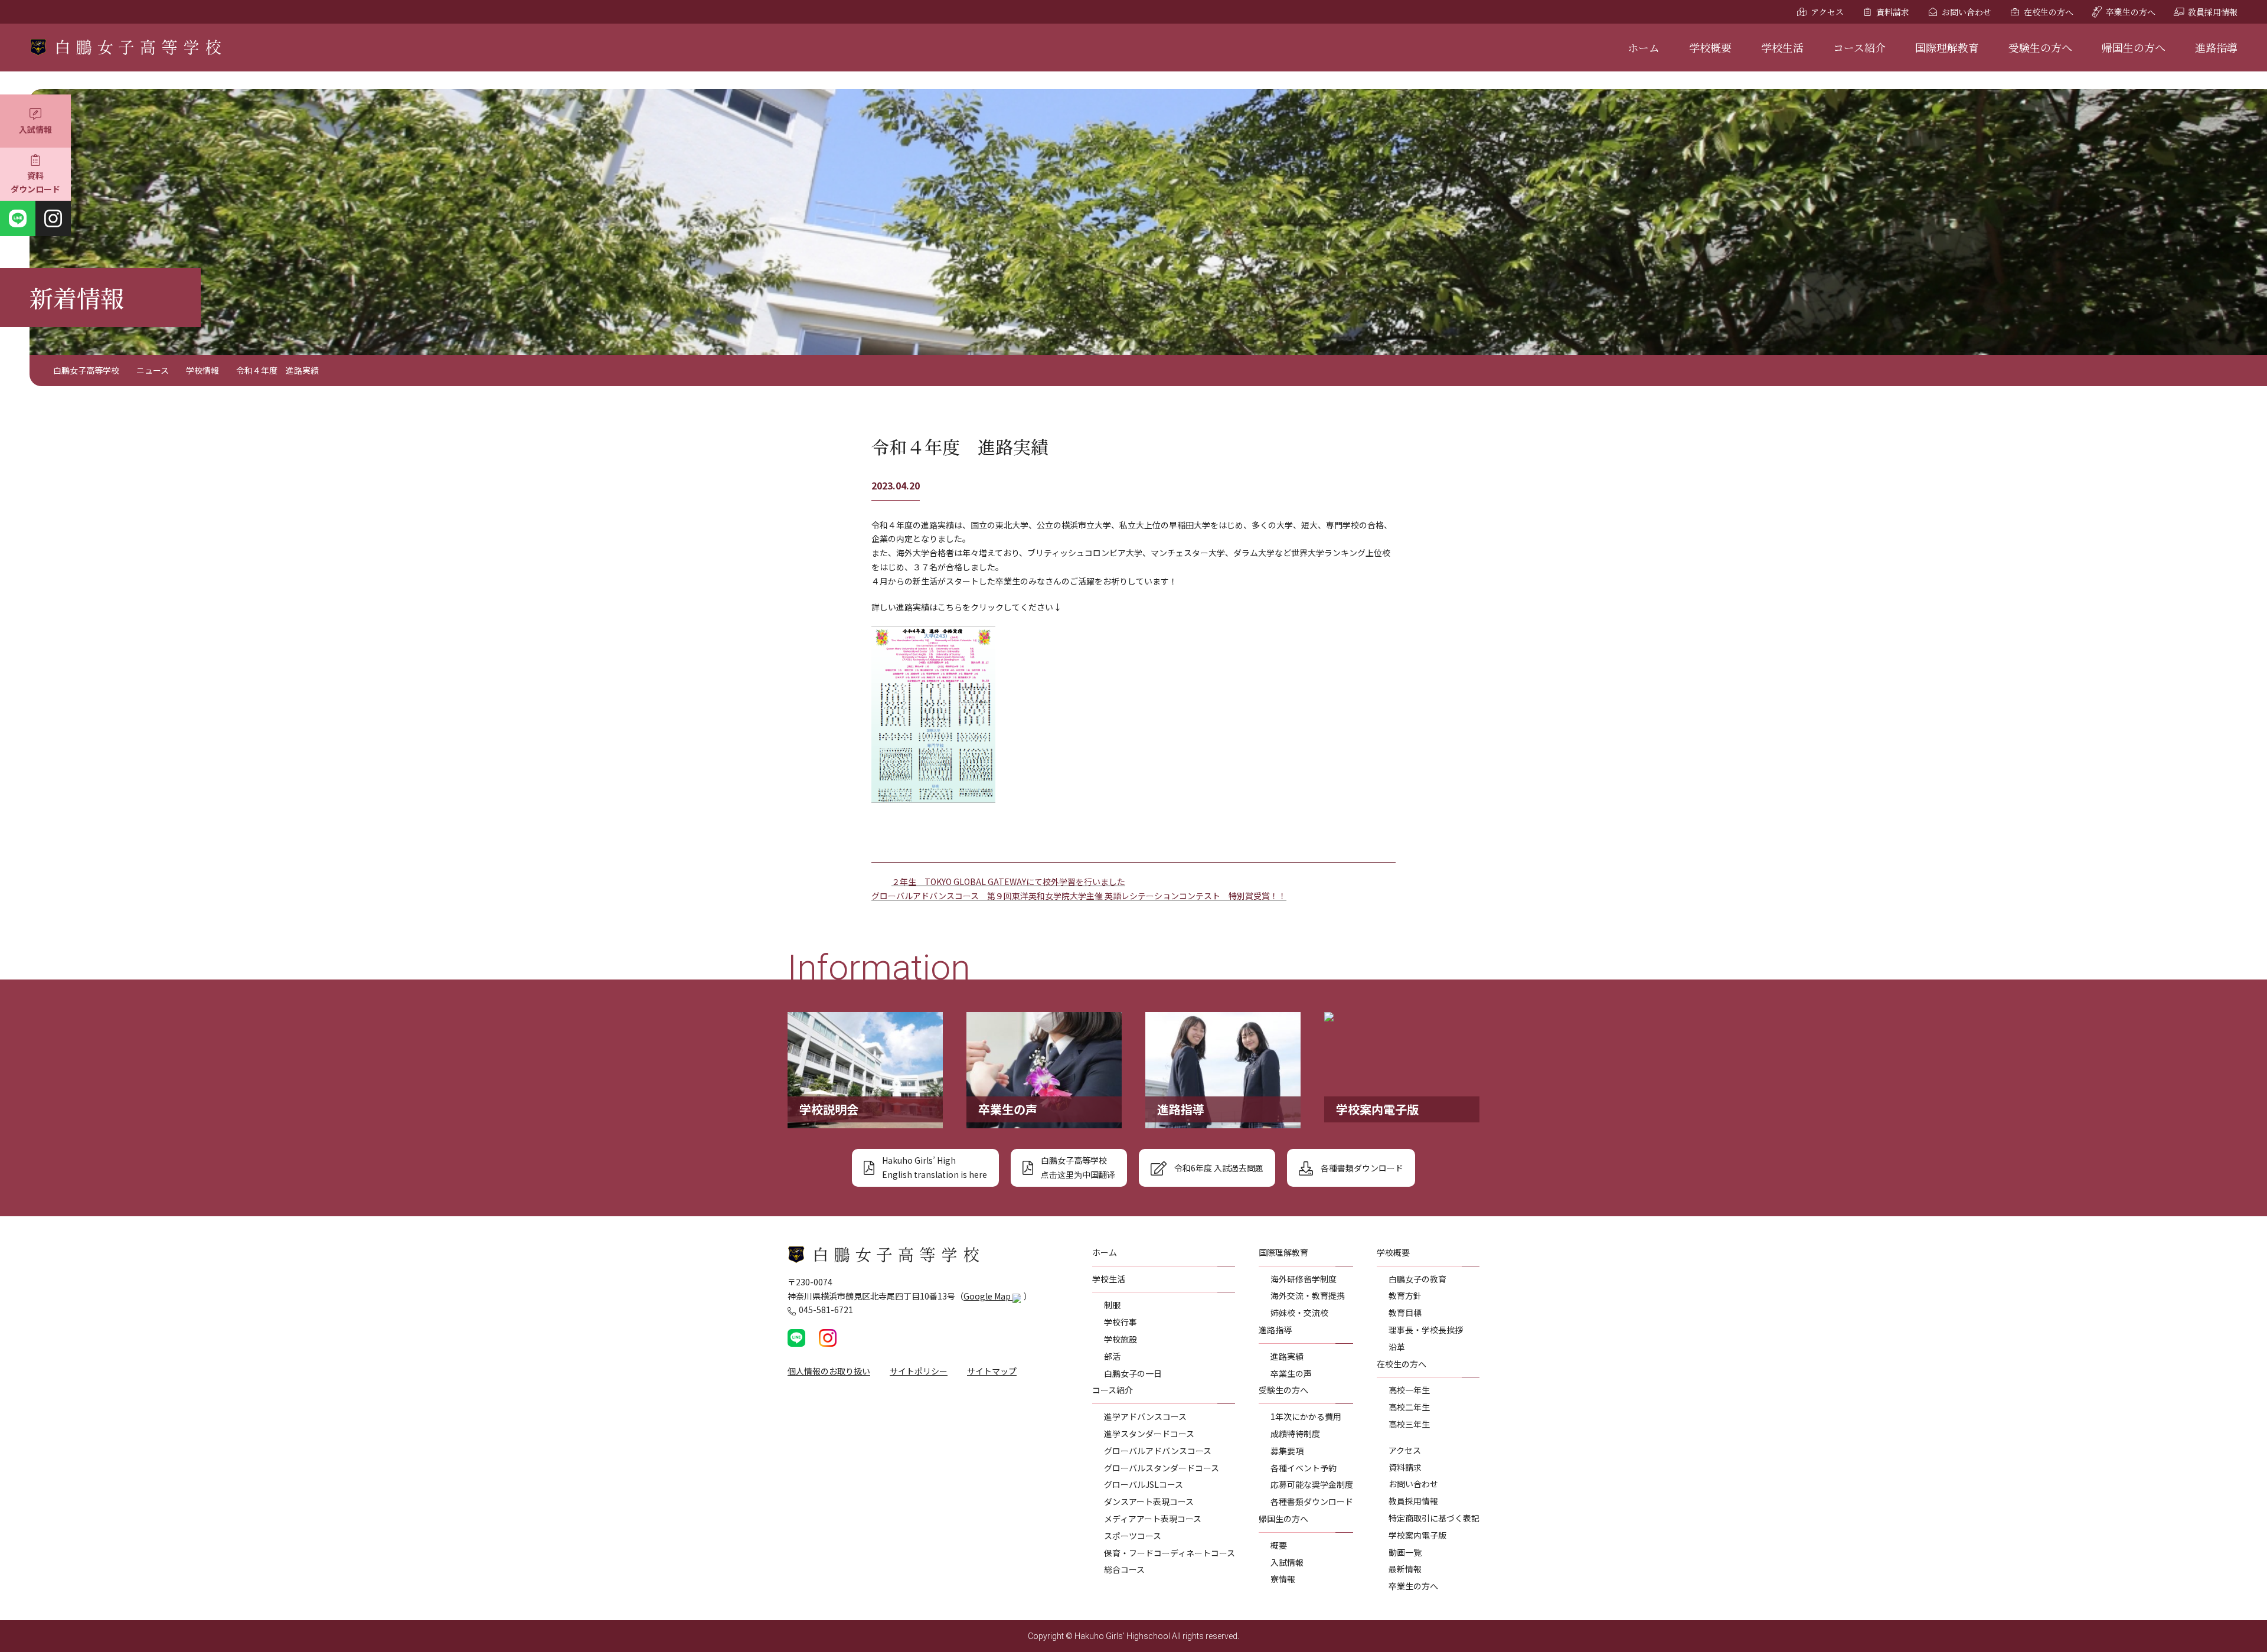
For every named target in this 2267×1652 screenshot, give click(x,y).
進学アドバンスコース (1145, 1416)
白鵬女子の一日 (1133, 1373)
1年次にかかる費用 (1306, 1416)
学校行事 (1121, 1322)
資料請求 (1893, 12)
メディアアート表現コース (1153, 1519)
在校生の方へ (2049, 12)
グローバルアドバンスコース (1158, 1451)
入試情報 (35, 129)
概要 (1279, 1545)
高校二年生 (1409, 1407)
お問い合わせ (1967, 12)
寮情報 (1283, 1579)
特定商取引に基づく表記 (1434, 1518)
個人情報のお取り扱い (829, 1371)
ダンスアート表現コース (1149, 1501)
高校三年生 (1409, 1424)
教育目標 (1405, 1313)
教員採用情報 (2213, 12)
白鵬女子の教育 (1417, 1279)
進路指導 (2216, 47)
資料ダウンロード (35, 182)
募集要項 (1287, 1451)
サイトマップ (992, 1371)
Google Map (988, 1296)
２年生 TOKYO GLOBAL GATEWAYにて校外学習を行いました (1008, 881)
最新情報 (1405, 1569)
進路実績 (1287, 1356)
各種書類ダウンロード (1312, 1501)
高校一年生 (1409, 1390)
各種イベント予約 (1304, 1468)
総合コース (1124, 1569)
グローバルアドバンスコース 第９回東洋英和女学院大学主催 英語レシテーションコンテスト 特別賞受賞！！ (1079, 896)
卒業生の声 (1291, 1373)
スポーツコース (1133, 1536)
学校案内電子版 (1417, 1535)
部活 (1112, 1356)
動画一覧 (1405, 1552)
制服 (1112, 1305)
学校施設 (1121, 1339)
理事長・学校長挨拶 (1426, 1330)
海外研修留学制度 (1304, 1279)
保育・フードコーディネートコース (1170, 1553)
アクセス (1827, 12)
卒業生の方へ (2131, 12)
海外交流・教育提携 (1308, 1295)
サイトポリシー (919, 1371)
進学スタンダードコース (1149, 1434)
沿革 (1397, 1347)
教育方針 (1405, 1295)
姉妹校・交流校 (1299, 1313)
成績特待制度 (1295, 1434)
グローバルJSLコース (1144, 1484)
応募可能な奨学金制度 (1312, 1484)
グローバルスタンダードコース (1162, 1468)
